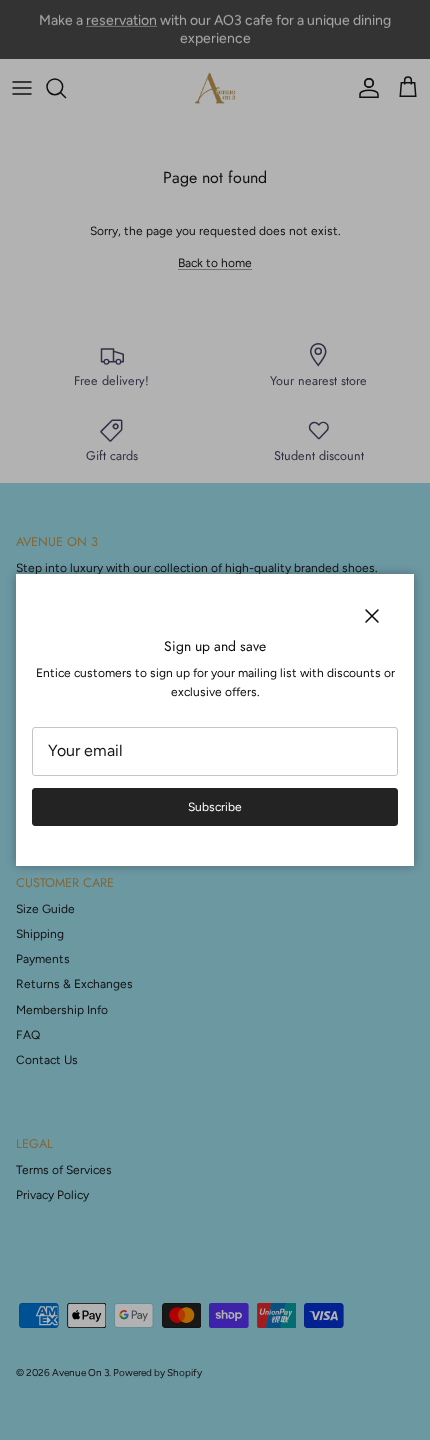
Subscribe (215, 807)
